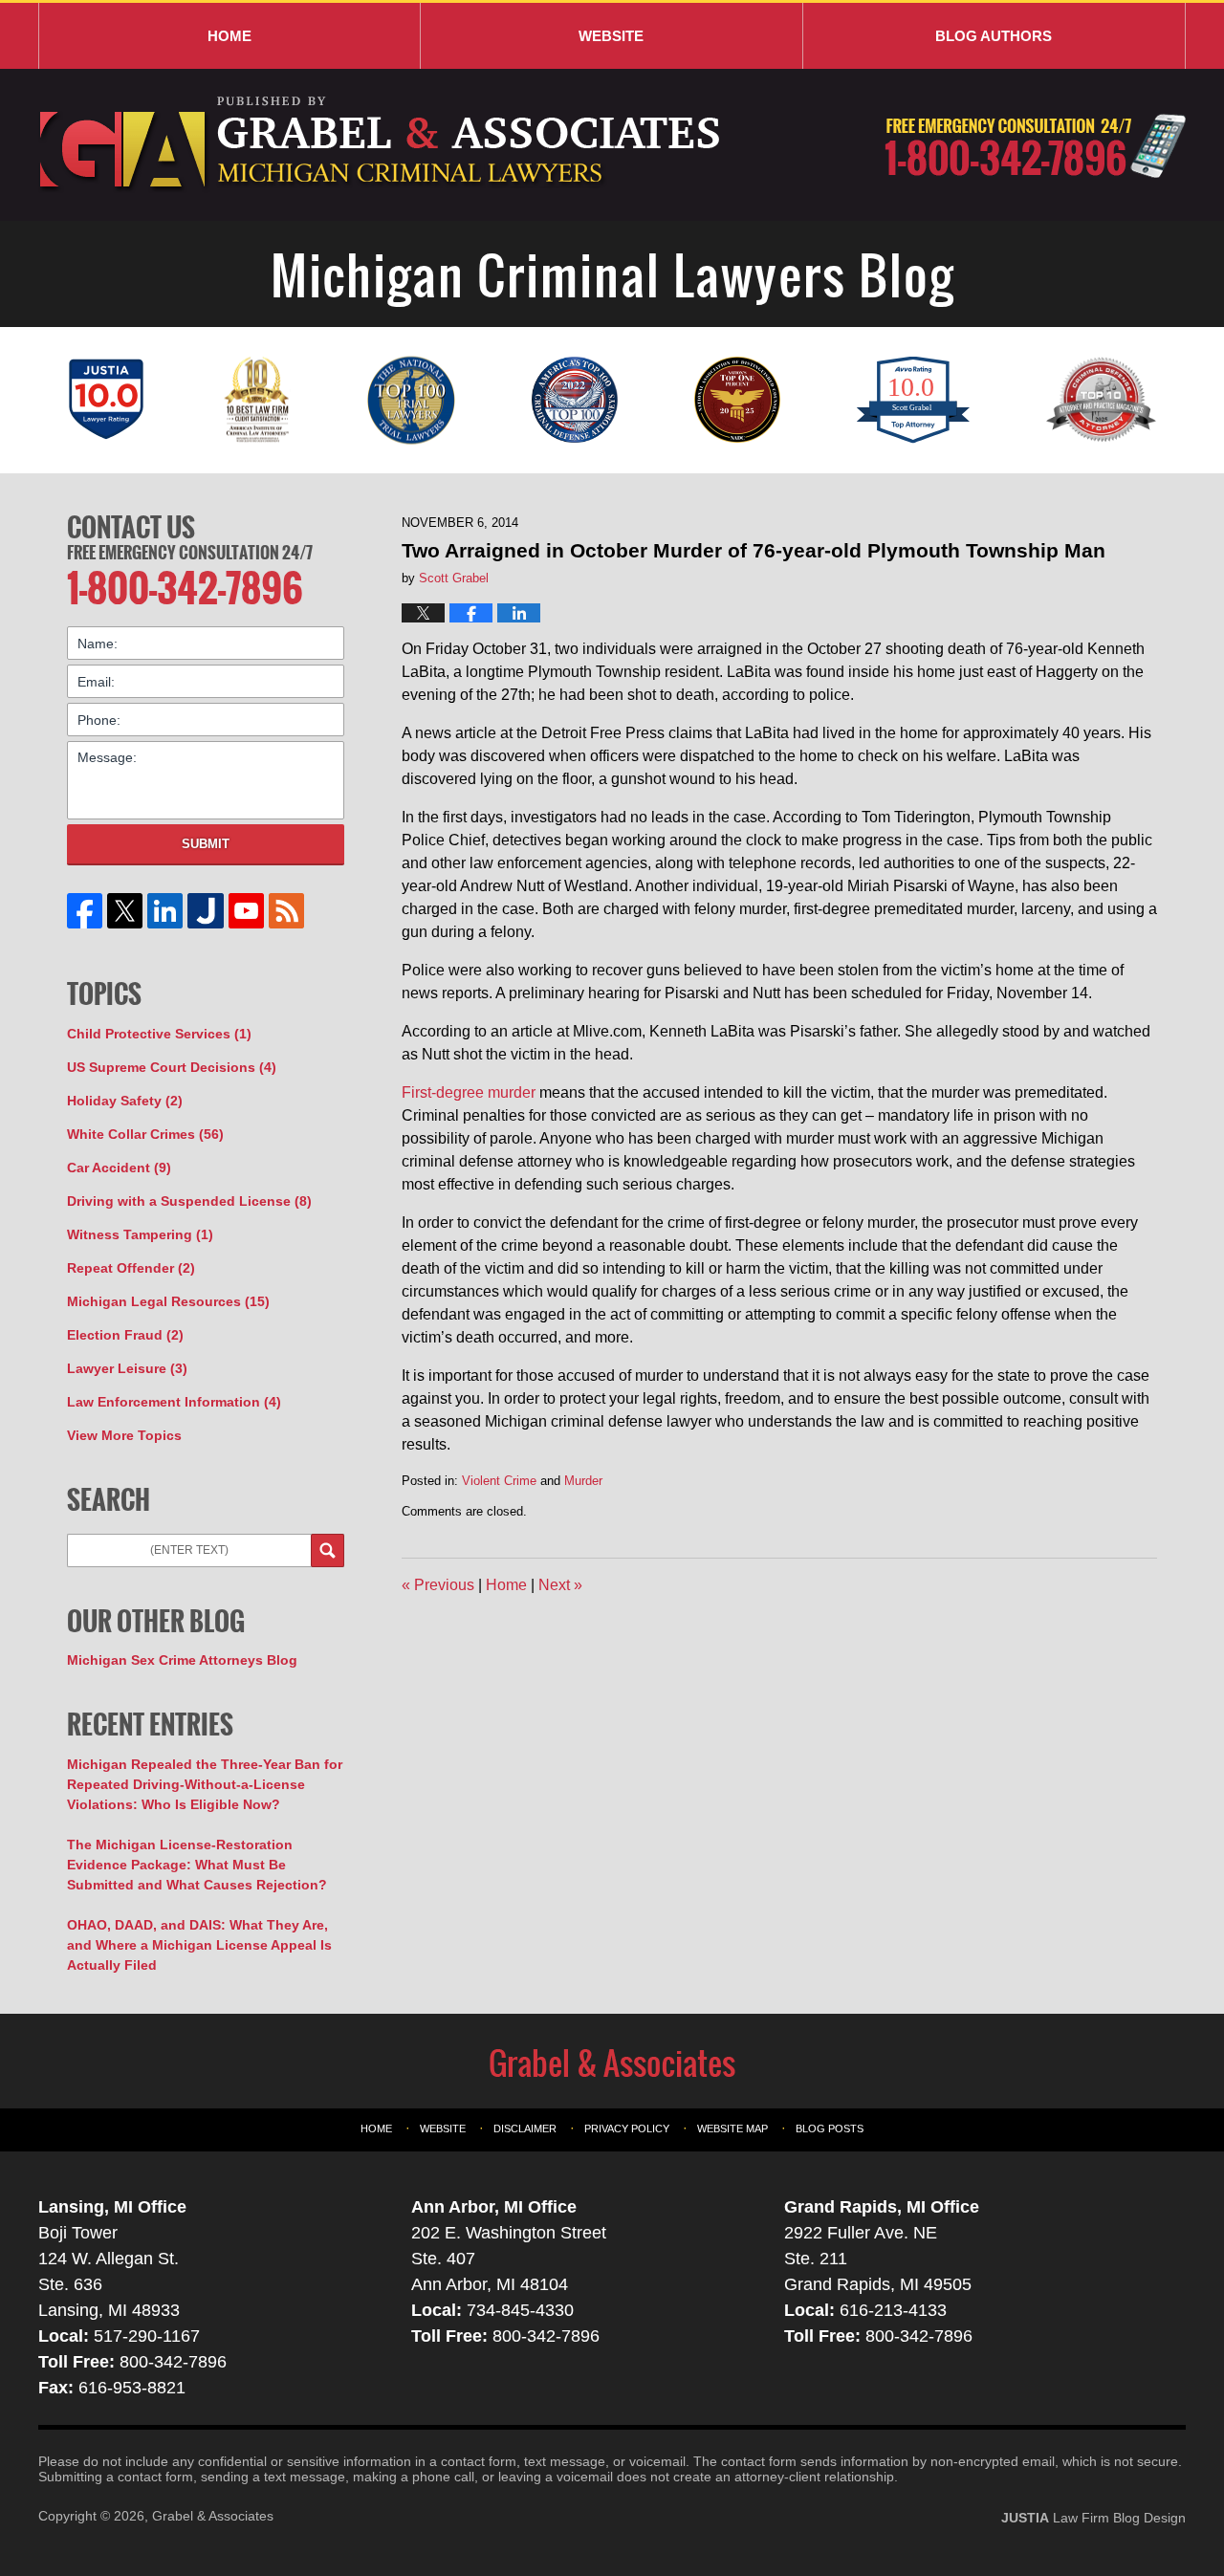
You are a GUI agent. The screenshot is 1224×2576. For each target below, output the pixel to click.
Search (328, 1550)
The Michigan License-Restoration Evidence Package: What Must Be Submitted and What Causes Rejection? (197, 1865)
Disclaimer (525, 2128)
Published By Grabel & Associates (1035, 146)
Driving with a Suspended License (189, 1201)
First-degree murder (469, 1092)
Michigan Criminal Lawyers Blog (382, 145)
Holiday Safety (125, 1101)
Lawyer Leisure (127, 1368)
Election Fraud (125, 1335)
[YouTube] (246, 911)
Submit (206, 844)
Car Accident (119, 1168)
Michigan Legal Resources (168, 1301)
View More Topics (124, 1435)
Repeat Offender (131, 1268)
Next (560, 1585)
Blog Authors (994, 36)
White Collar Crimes (145, 1134)
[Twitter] (125, 911)
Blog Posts (830, 2128)
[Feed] (286, 911)
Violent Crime (499, 1481)
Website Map (732, 2128)
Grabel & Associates (213, 2516)
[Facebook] (85, 911)
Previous (438, 1585)
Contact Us (131, 527)
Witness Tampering (140, 1234)
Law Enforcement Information (174, 1402)
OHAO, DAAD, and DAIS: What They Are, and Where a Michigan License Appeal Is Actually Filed (199, 1945)
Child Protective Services (159, 1034)
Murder (583, 1481)
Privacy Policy (627, 2128)
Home (229, 36)
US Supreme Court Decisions (172, 1067)
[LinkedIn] (165, 911)
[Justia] (206, 911)
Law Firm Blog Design (1093, 2518)
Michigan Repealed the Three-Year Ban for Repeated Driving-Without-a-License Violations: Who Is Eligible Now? (205, 1784)
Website (611, 36)
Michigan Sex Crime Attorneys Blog (182, 1660)
